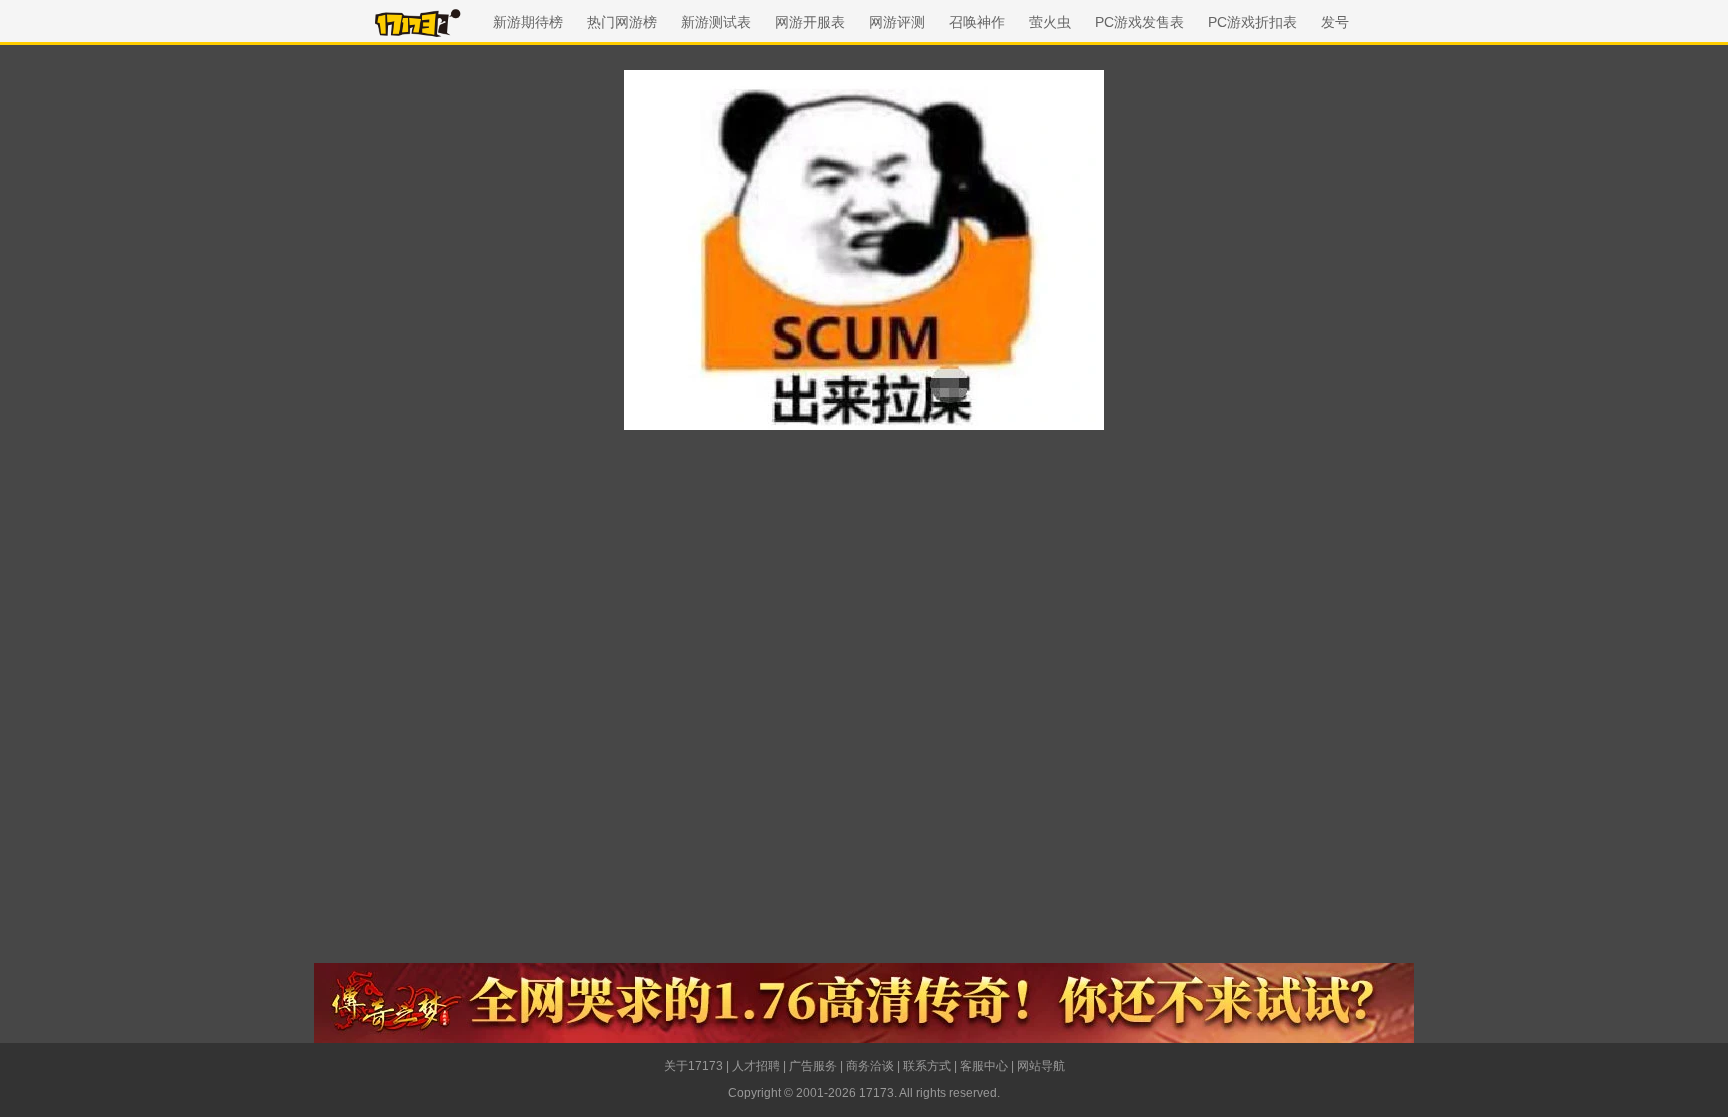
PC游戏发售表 (1139, 22)
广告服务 (813, 1066)
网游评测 (897, 22)
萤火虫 (1050, 22)
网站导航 (1041, 1066)
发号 (1335, 22)
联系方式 (927, 1066)
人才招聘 (756, 1066)
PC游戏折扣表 (1252, 22)
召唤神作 (977, 22)
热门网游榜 (622, 22)
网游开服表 (810, 22)
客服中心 (984, 1066)
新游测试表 (716, 22)
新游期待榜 (528, 22)
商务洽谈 (870, 1066)
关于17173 (693, 1066)
